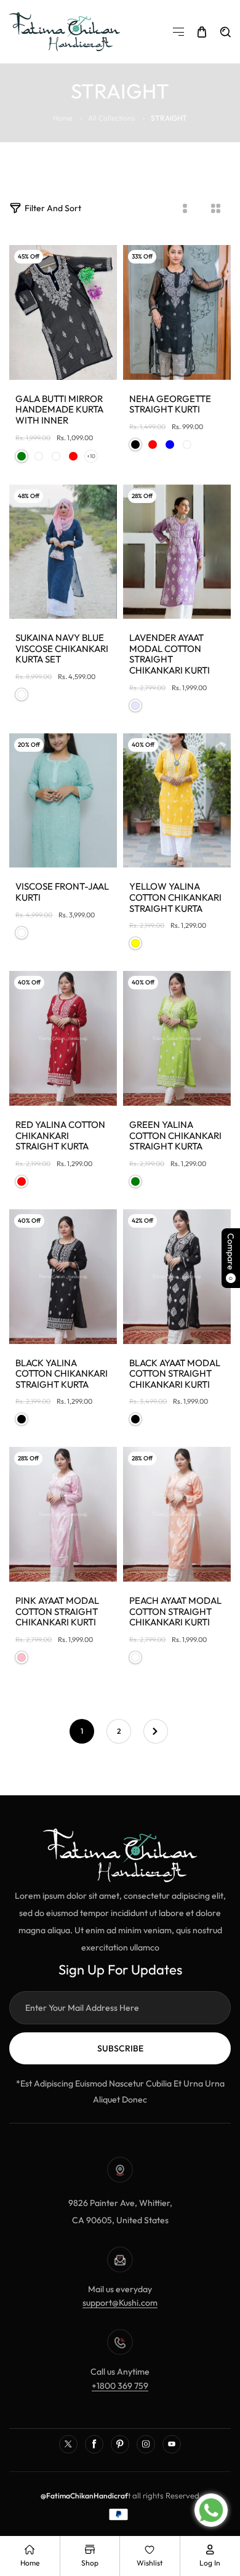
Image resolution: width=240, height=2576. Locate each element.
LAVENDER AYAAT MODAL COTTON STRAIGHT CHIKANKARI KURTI (170, 654)
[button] (178, 32)
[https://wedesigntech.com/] (132, 2496)
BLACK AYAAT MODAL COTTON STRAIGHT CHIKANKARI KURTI (175, 1374)
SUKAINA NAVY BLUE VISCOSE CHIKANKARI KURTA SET (62, 649)
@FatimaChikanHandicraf (84, 2496)
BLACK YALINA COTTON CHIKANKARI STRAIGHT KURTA (62, 1374)
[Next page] (156, 1731)
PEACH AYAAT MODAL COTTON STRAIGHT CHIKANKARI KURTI (175, 1612)
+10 (91, 456)
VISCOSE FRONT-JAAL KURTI (62, 892)
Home (62, 118)
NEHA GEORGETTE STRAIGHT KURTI (170, 404)
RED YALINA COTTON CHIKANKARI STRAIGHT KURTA (60, 1136)
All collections (111, 118)
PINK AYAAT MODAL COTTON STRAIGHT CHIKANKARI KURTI (57, 1612)
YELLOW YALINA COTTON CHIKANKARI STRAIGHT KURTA (175, 897)
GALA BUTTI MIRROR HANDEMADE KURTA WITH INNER (59, 410)
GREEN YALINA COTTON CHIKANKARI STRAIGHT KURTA (175, 1136)
